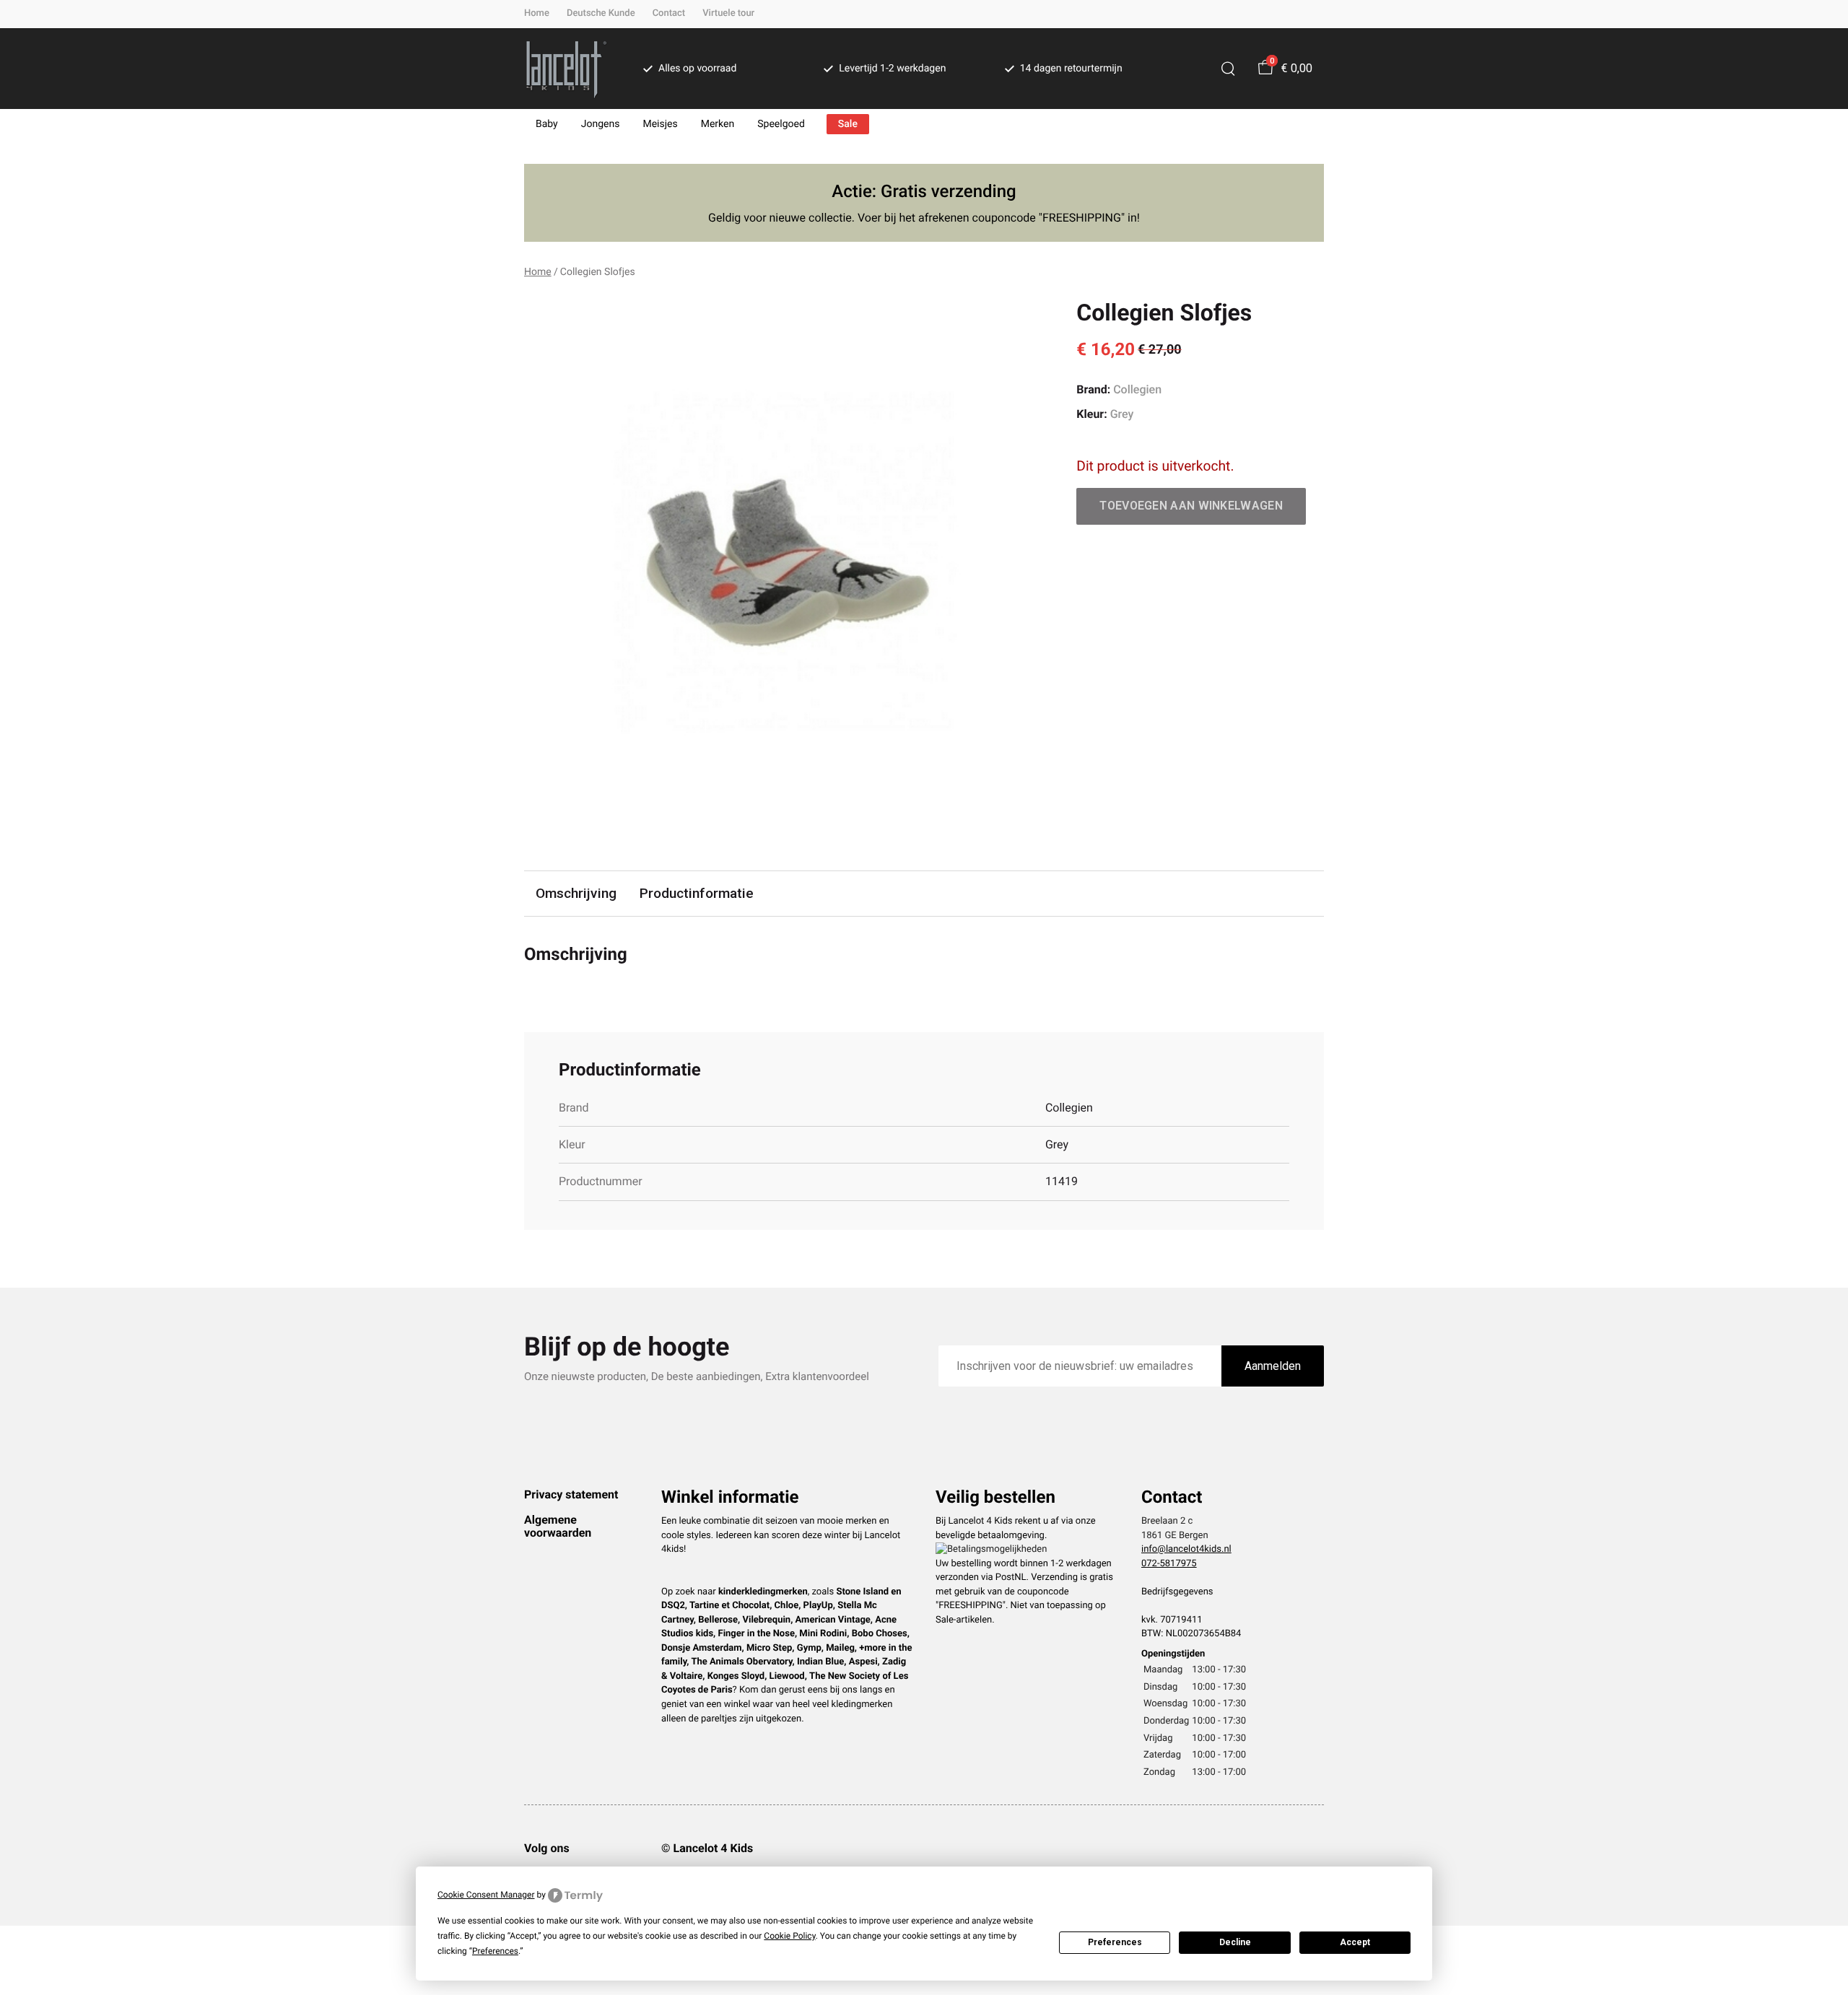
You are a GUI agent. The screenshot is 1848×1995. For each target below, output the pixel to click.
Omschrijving (576, 893)
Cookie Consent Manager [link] (486, 1895)
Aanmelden (1273, 1366)
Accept (1355, 1942)
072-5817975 (1169, 1564)
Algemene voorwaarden (558, 1526)
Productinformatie (697, 893)
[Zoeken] (1228, 69)
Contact (669, 13)
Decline (1235, 1942)
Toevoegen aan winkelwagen (1191, 506)
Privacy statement (571, 1494)
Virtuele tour (728, 13)
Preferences (1115, 1942)
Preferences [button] (495, 1951)
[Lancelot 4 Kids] (566, 69)
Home (537, 13)
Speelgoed (781, 124)
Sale (848, 124)
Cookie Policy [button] (789, 1936)
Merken (718, 124)
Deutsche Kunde (601, 13)
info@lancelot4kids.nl (1186, 1549)
